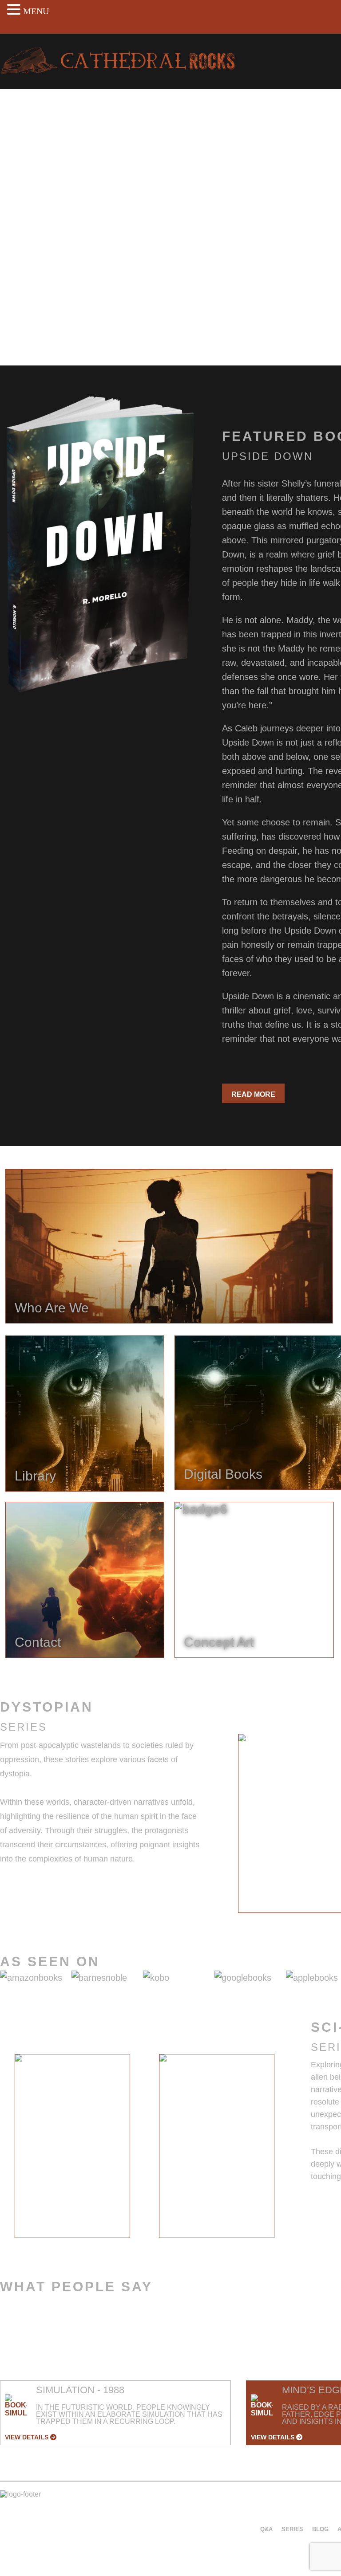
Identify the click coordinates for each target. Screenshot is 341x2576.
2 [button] (144, 2245)
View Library (35, 308)
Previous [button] (215, 1829)
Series (292, 2529)
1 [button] (131, 2245)
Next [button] (296, 2152)
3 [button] (158, 2245)
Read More (253, 1094)
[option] (72, 2146)
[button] (15, 9)
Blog (320, 2529)
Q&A (266, 2529)
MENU (36, 11)
